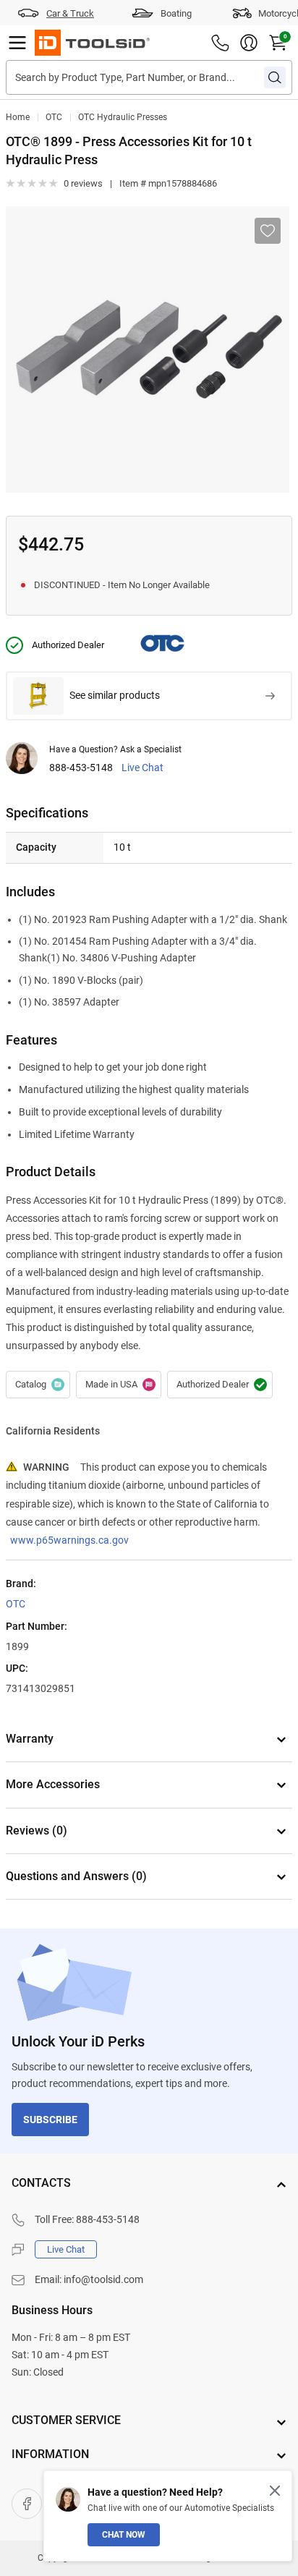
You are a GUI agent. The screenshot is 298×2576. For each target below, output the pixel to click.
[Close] (275, 2491)
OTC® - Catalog (38, 1385)
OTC (54, 117)
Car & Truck (70, 13)
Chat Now (124, 2535)
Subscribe (50, 2120)
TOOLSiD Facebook (27, 2504)
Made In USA (119, 1385)
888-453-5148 (81, 768)
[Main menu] (17, 43)
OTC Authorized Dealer (220, 1385)
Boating (176, 13)
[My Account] (249, 43)
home (18, 117)
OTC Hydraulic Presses (123, 117)
